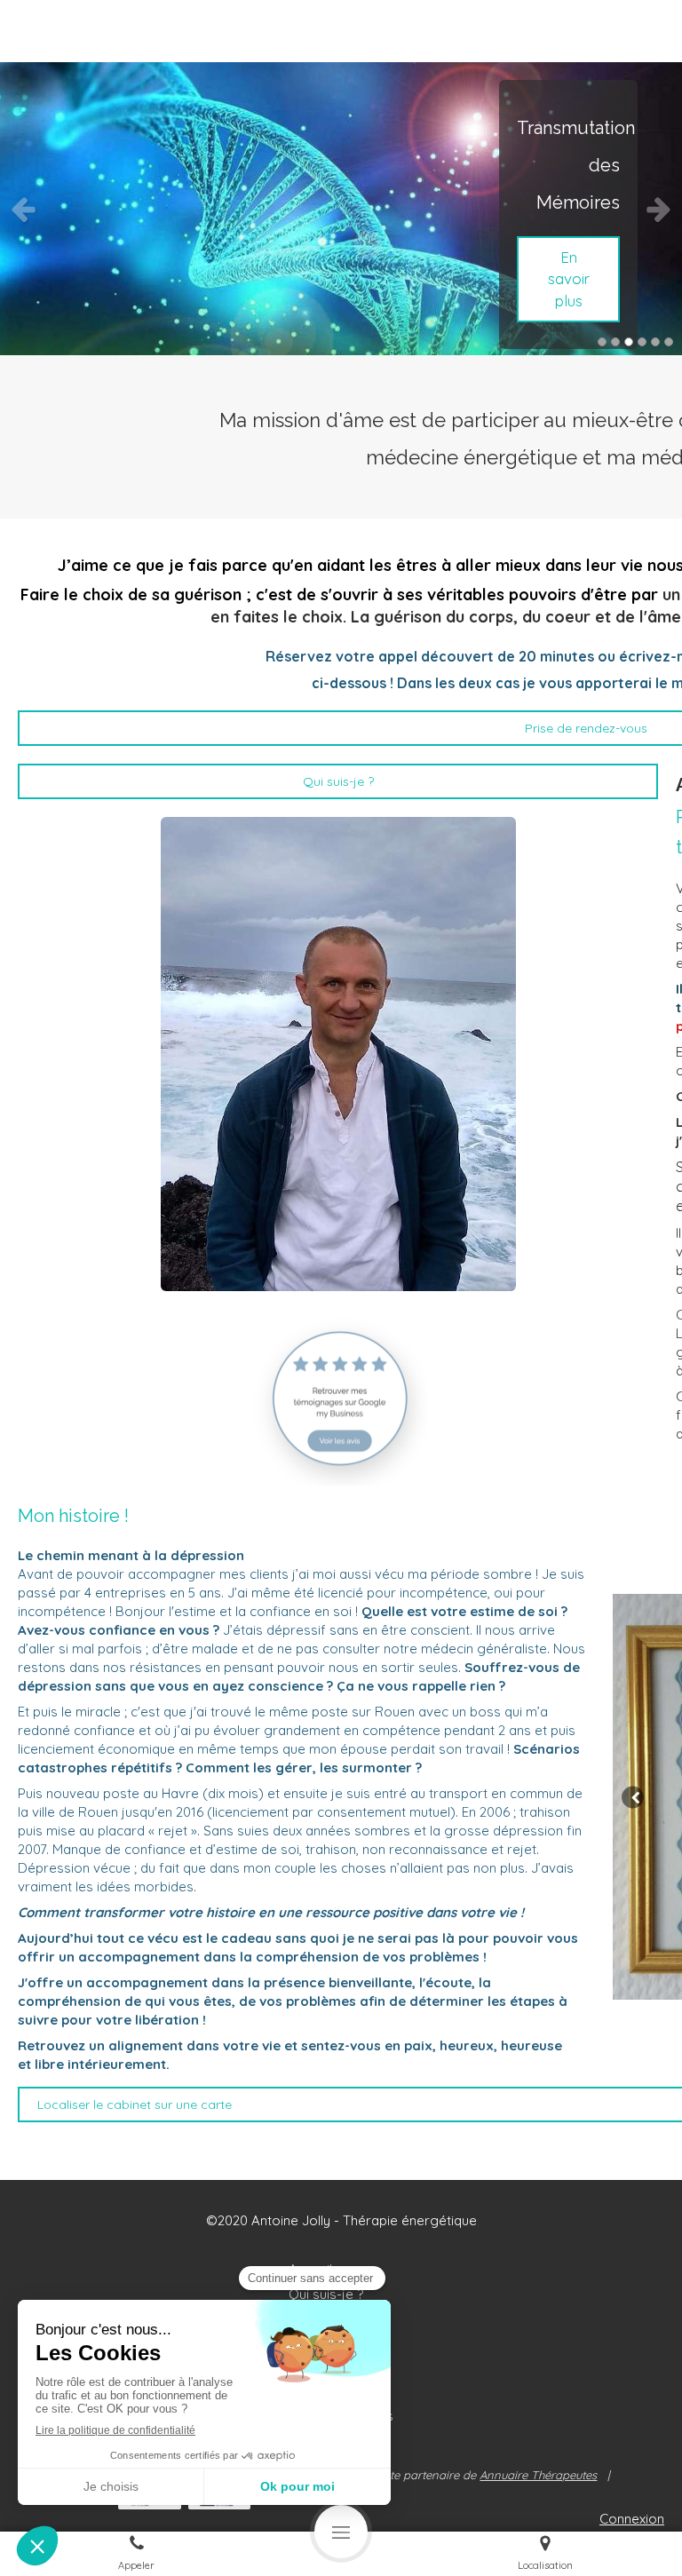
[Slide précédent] (633, 1797)
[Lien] (338, 1398)
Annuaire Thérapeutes (538, 2475)
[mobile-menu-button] (341, 2532)
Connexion (632, 2519)
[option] (341, 209)
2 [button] (615, 342)
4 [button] (642, 342)
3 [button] (629, 342)
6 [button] (669, 342)
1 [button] (602, 342)
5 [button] (655, 342)
